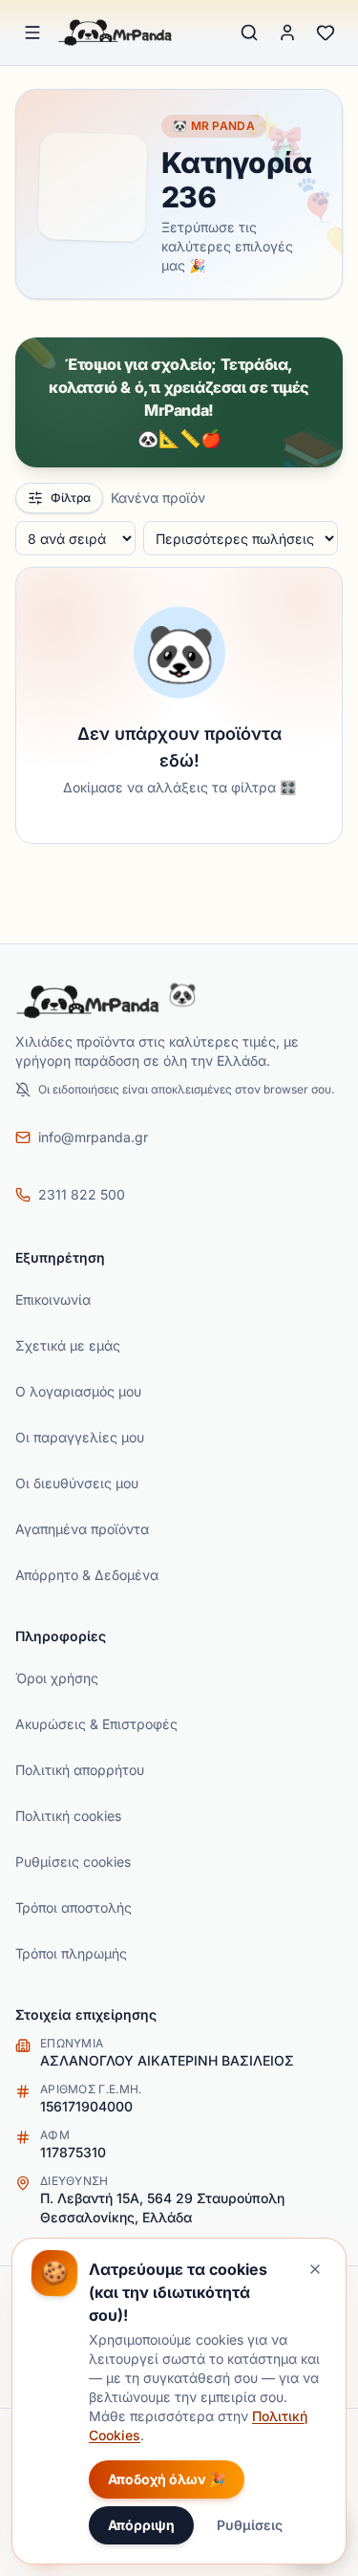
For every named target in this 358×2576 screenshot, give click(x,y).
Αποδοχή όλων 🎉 (167, 2479)
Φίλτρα (71, 498)
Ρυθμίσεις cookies (73, 1862)
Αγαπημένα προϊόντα (82, 1529)
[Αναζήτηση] (249, 32)
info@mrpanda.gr (93, 1137)
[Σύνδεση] (287, 32)
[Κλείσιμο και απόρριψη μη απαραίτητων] (315, 2269)
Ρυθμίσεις (250, 2525)
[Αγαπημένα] (326, 32)
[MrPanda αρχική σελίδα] (116, 32)
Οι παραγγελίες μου (80, 1437)
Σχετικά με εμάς (68, 1345)
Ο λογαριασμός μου (78, 1391)
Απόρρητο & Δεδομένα (87, 1575)
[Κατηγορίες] (32, 32)
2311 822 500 (82, 1194)
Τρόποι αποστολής (74, 1907)
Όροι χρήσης (57, 1678)
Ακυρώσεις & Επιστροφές (96, 1724)
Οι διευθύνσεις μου (77, 1483)
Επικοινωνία (53, 1299)
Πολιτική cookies (68, 1816)
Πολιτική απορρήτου (80, 1770)
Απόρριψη (141, 2525)
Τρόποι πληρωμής (71, 1953)
